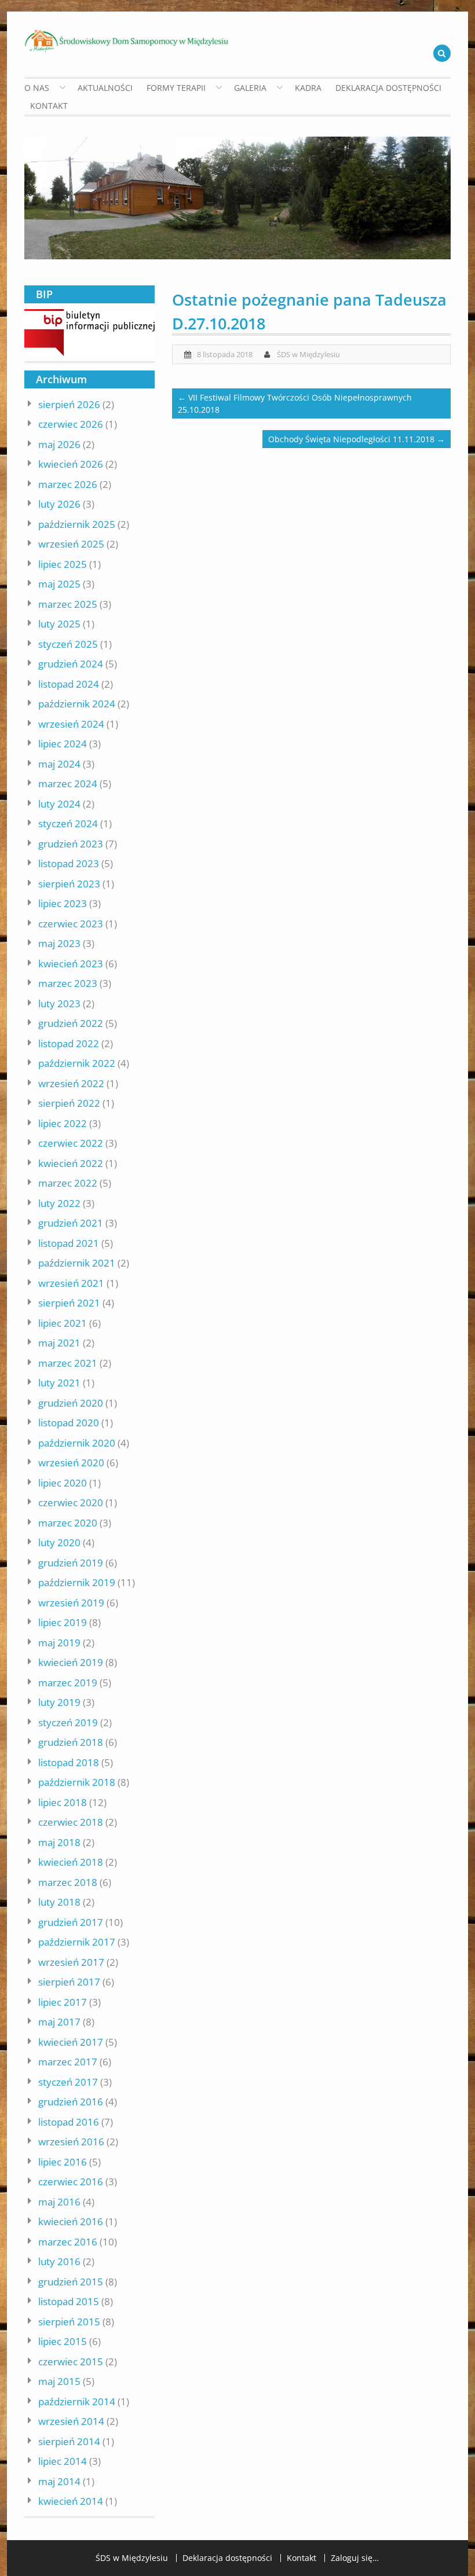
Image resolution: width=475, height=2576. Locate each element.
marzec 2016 (68, 2242)
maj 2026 (59, 444)
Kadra (308, 88)
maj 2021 (59, 1343)
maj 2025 (59, 584)
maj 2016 (59, 2202)
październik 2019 (77, 1582)
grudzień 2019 (71, 1563)
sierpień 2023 (69, 884)
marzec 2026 (68, 484)
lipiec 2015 (63, 2341)
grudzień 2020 (71, 1403)
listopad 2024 (69, 684)
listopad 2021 (69, 1243)
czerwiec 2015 (71, 2362)
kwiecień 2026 (71, 464)
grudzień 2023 (71, 844)
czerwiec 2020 (71, 1502)
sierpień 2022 (69, 1103)
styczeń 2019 (68, 1722)
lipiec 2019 (63, 1622)
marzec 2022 (68, 1183)
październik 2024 (77, 704)
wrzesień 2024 (71, 724)
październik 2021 (77, 1263)
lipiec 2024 (63, 744)
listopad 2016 (69, 2122)
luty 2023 (59, 1003)
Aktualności (105, 88)
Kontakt (49, 106)
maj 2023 (59, 943)
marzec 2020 (68, 1523)
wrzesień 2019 (71, 1603)
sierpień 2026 (69, 404)
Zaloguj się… (355, 2558)
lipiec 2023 (63, 903)
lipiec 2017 (63, 2002)
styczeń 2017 (68, 2082)
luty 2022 (59, 1203)
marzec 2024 (68, 784)
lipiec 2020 (63, 1483)
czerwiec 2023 (71, 924)
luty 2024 (59, 804)
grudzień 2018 (71, 1742)
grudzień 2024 (71, 664)
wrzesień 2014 (71, 2421)
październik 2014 (77, 2401)
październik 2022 (77, 1063)
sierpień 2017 (69, 1982)
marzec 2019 (68, 1683)
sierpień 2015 (69, 2322)
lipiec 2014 (63, 2461)
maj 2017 (59, 2022)
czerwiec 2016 (71, 2181)
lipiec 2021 (63, 1323)
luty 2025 (59, 624)
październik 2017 (77, 1942)
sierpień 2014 (69, 2441)
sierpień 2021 (69, 1303)
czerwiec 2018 (71, 1822)
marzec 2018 (68, 1882)
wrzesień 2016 (71, 2142)
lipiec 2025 (63, 564)
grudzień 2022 (71, 1023)
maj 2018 (59, 1842)
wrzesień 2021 (71, 1283)
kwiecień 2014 (71, 2501)
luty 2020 (59, 1542)
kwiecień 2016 (71, 2221)
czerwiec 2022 (71, 1143)
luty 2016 (59, 2261)
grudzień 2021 (71, 1223)
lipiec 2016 (63, 2162)
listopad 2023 (69, 863)
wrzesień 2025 (71, 544)
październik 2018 (77, 1782)
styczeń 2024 (68, 823)
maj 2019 (59, 1643)
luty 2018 (59, 1902)
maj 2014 (59, 2481)
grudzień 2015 (71, 2282)
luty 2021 (59, 1383)
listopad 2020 (69, 1423)
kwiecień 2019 (71, 1662)
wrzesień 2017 (71, 1962)
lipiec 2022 (63, 1123)
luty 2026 (59, 504)
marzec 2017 (68, 2062)
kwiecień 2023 (71, 964)
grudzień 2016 (71, 2102)
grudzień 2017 (71, 1922)
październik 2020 (77, 1443)
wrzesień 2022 (71, 1083)
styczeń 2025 (68, 644)
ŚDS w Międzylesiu (308, 354)
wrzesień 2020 (71, 1463)
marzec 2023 (68, 983)
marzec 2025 (68, 604)
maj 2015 (59, 2381)
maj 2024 (59, 764)
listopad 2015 (69, 2301)
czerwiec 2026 (71, 424)
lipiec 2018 (63, 1802)
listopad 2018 (69, 1762)
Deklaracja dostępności (388, 88)
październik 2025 (77, 524)
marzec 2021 (68, 1363)
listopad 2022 (69, 1043)
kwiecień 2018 (71, 1862)
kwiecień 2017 (71, 2042)
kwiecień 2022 (71, 1163)
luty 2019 (59, 1702)
